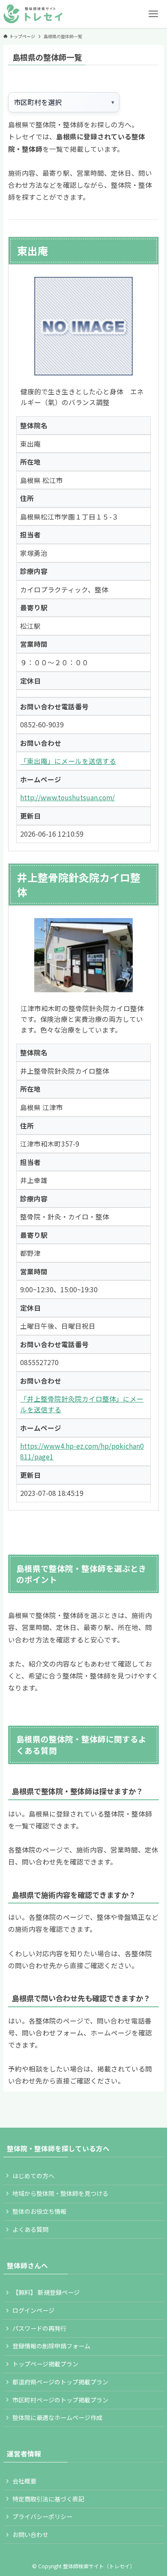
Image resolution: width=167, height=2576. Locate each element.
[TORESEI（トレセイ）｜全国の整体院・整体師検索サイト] (33, 14)
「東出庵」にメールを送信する (68, 761)
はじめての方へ (33, 2176)
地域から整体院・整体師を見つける (60, 2193)
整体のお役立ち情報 (39, 2211)
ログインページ (33, 2310)
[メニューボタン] (153, 14)
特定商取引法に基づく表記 (48, 2499)
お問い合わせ (30, 2534)
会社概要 (24, 2481)
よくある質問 (30, 2229)
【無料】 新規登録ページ (46, 2292)
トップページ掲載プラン (45, 2364)
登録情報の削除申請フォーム (51, 2346)
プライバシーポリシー (42, 2516)
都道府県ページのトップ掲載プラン (60, 2382)
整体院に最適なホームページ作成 (57, 2417)
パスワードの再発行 (39, 2328)
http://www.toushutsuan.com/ (67, 797)
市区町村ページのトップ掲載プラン (60, 2400)
